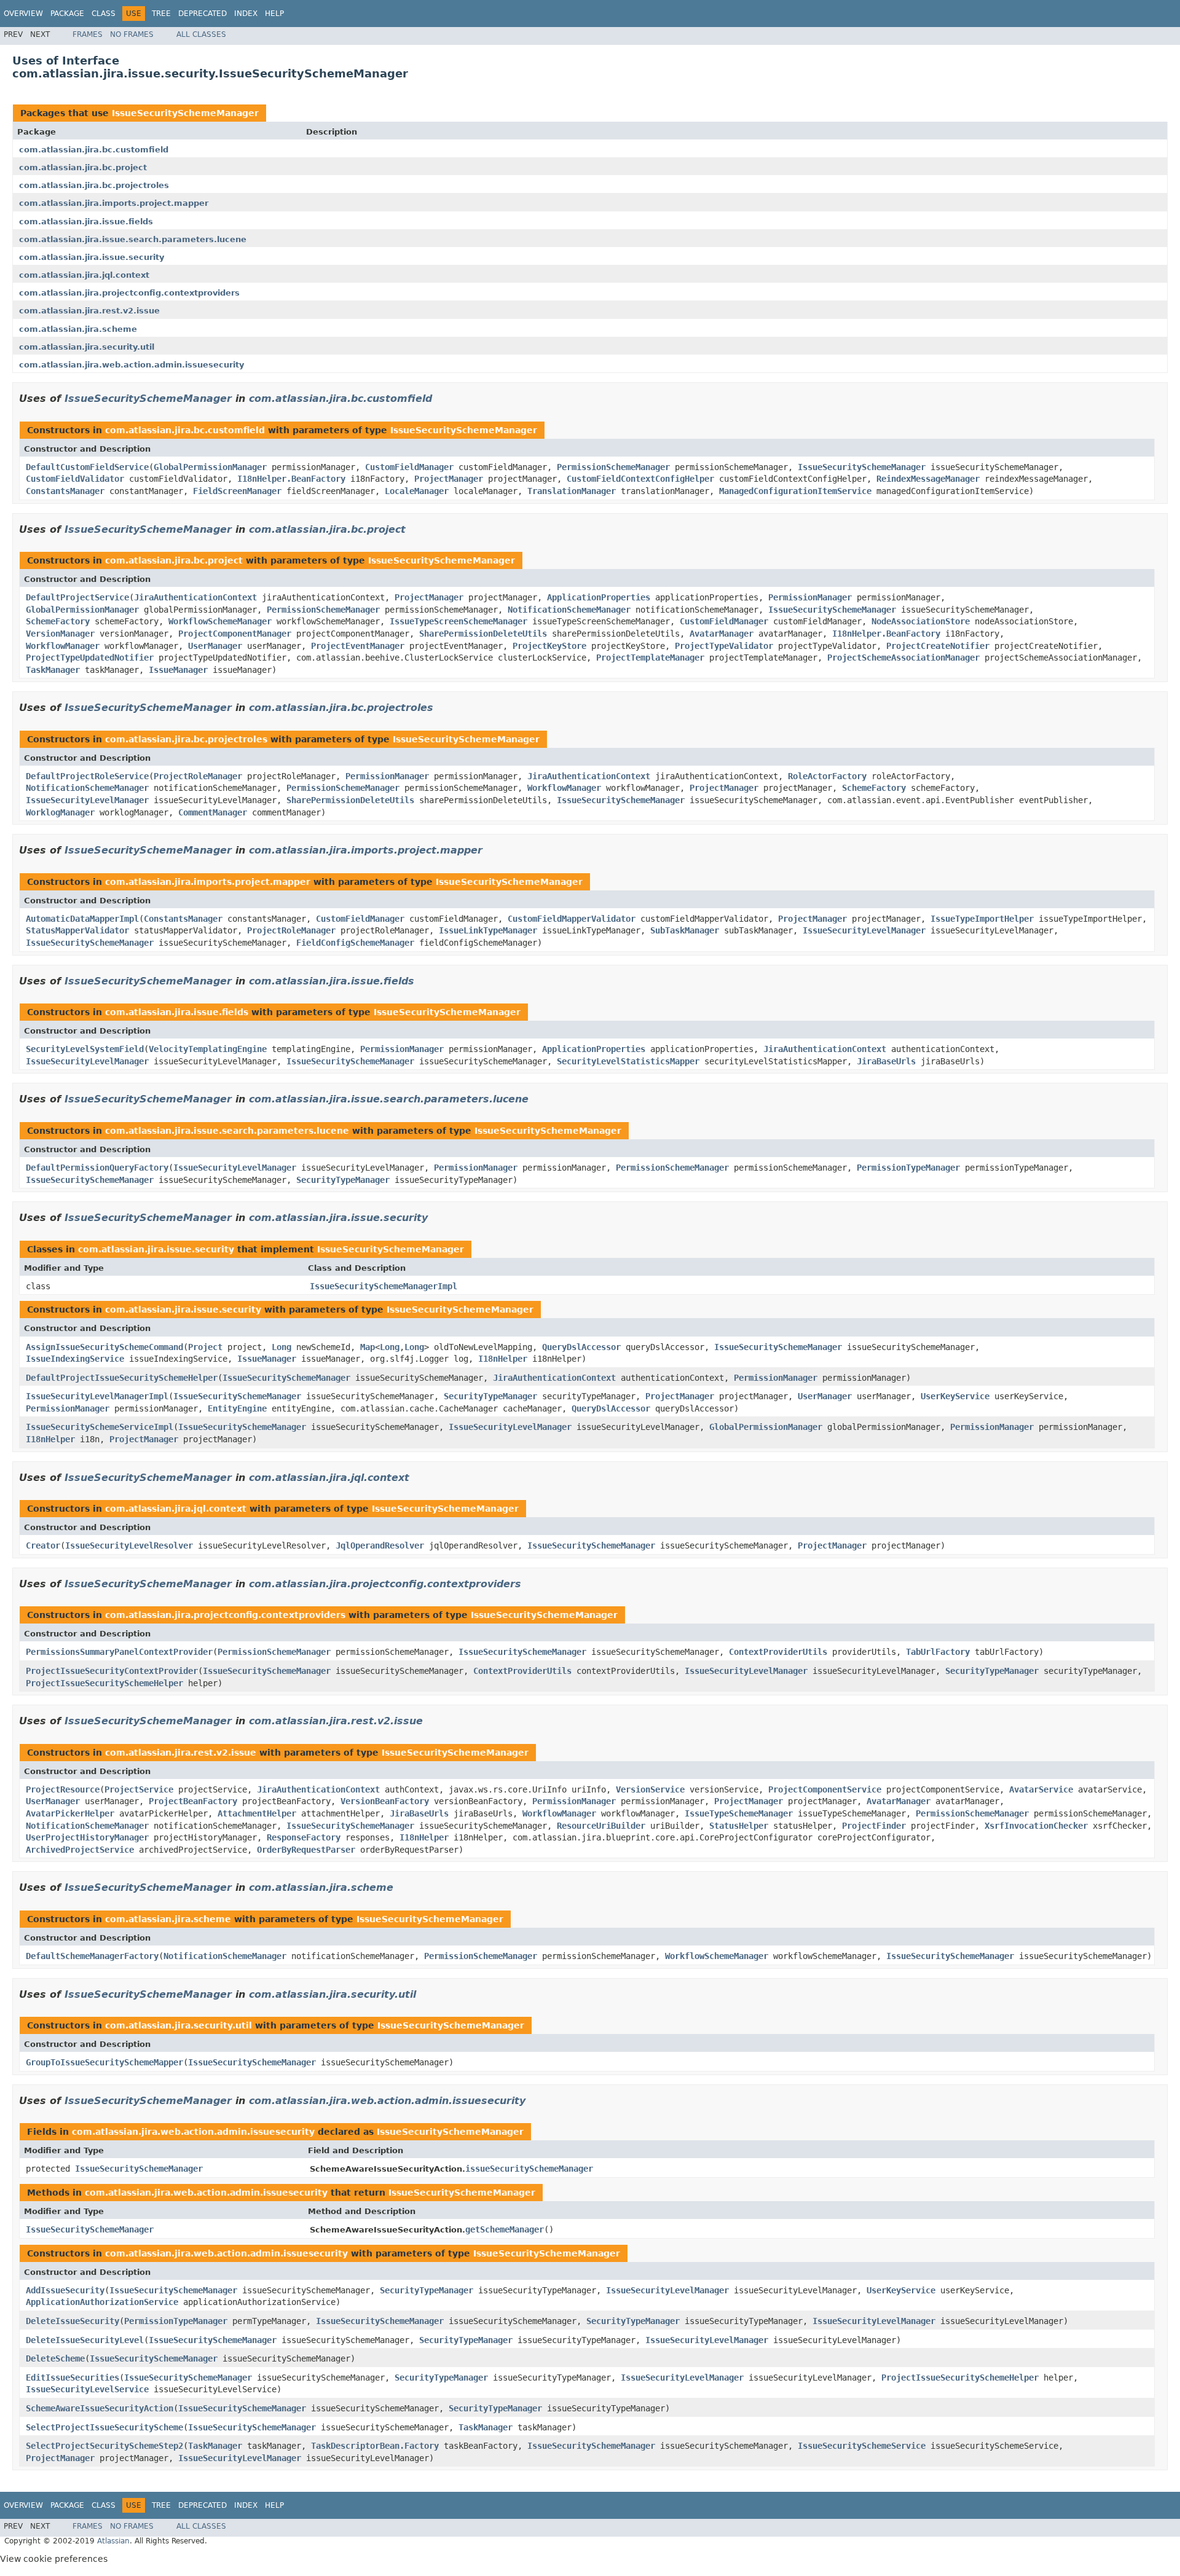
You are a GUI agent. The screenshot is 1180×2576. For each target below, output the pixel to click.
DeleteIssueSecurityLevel (85, 2340)
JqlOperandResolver (380, 1545)
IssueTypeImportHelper (982, 919)
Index (246, 14)
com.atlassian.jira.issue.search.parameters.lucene (133, 239)
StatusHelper (739, 1826)
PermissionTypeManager (908, 1168)
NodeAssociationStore (921, 621)
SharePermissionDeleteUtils (483, 634)
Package (67, 14)
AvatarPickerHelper (70, 1813)
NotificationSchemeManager (569, 610)
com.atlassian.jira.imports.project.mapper (114, 203)
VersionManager (60, 634)
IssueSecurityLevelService (87, 2389)
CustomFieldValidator (75, 479)
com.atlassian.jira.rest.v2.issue (89, 311)
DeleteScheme (55, 2358)
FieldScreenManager (237, 491)
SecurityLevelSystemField (85, 1049)
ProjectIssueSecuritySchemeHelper (104, 1683)
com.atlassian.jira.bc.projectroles (94, 185)
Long (281, 1347)
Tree (161, 14)
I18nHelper (503, 1359)
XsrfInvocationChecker (1036, 1826)
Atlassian (113, 2541)
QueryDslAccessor (581, 1347)
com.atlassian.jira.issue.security (92, 257)
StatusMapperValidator (77, 930)
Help (274, 14)
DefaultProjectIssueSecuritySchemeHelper (122, 1378)
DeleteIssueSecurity (73, 2321)
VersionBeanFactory (385, 1801)
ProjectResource (63, 1789)
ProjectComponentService (825, 1789)
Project (205, 1347)
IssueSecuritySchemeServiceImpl (100, 1427)
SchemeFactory (58, 621)
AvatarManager (722, 634)
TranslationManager (572, 491)
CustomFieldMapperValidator (572, 919)
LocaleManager (417, 491)
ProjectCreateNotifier (938, 646)
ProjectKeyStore (549, 646)
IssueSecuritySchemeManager (185, 113)
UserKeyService (955, 1396)
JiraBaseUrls (886, 1061)
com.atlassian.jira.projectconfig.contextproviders (129, 293)
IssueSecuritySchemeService (862, 2446)
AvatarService (1041, 1789)
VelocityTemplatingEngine (208, 1049)
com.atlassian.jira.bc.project (83, 167)
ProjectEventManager (358, 646)
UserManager (215, 646)
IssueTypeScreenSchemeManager (458, 621)
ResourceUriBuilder (601, 1826)
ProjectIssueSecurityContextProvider (112, 1671)
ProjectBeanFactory (193, 1801)
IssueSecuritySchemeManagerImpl (383, 1286)
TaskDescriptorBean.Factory (375, 2446)
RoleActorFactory (827, 776)
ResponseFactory (304, 1837)
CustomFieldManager (409, 467)
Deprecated (203, 14)
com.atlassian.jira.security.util (87, 347)
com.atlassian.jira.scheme (78, 329)
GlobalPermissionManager (210, 467)
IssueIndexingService (75, 1359)
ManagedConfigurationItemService (795, 491)
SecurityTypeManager (343, 1180)
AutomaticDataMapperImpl (82, 919)
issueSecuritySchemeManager (529, 2169)
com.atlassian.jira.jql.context (84, 275)
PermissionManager (810, 597)
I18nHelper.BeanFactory (291, 479)
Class (104, 14)
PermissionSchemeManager (613, 467)
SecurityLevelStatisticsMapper (628, 1061)
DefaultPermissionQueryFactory (97, 1168)
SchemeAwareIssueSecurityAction (100, 2408)
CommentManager (213, 812)
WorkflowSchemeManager (220, 621)
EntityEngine (237, 1408)
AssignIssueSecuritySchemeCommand (104, 1347)
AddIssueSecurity (65, 2290)
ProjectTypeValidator (724, 646)
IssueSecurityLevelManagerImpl (97, 1396)
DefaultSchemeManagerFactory (92, 1956)
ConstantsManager (65, 491)
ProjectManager (449, 479)
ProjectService (139, 1789)
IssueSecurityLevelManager (87, 800)
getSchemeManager (505, 2229)
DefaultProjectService (77, 597)
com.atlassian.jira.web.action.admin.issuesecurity (132, 365)
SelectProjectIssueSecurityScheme (104, 2427)
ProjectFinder (874, 1826)
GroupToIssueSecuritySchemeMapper (104, 2062)
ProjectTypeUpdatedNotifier (90, 658)
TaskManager (53, 670)
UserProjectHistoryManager (87, 1837)
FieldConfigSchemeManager (355, 943)
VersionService (650, 1789)
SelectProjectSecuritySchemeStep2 (104, 2446)
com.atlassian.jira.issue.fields (86, 222)
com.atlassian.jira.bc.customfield (94, 150)
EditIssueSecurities (73, 2378)
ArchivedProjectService (80, 1850)
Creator (43, 1545)
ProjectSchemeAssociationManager (903, 658)
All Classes (201, 34)
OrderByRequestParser (306, 1850)
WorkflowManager (63, 646)
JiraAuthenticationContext (195, 597)
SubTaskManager (685, 930)
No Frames (132, 34)
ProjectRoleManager (198, 776)
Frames (88, 34)
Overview (23, 14)
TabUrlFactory (938, 1652)
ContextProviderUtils (778, 1652)
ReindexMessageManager (928, 479)
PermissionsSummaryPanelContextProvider (119, 1652)
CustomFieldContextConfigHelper (640, 479)
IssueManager (178, 670)
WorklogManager (60, 812)
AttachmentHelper (257, 1813)
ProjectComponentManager (235, 634)
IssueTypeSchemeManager (739, 1813)
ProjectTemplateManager (650, 658)
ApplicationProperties (599, 597)
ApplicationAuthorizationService (102, 2302)
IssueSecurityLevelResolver (129, 1545)
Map (368, 1347)
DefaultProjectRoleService (87, 776)
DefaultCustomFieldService (87, 467)
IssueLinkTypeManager (488, 930)
